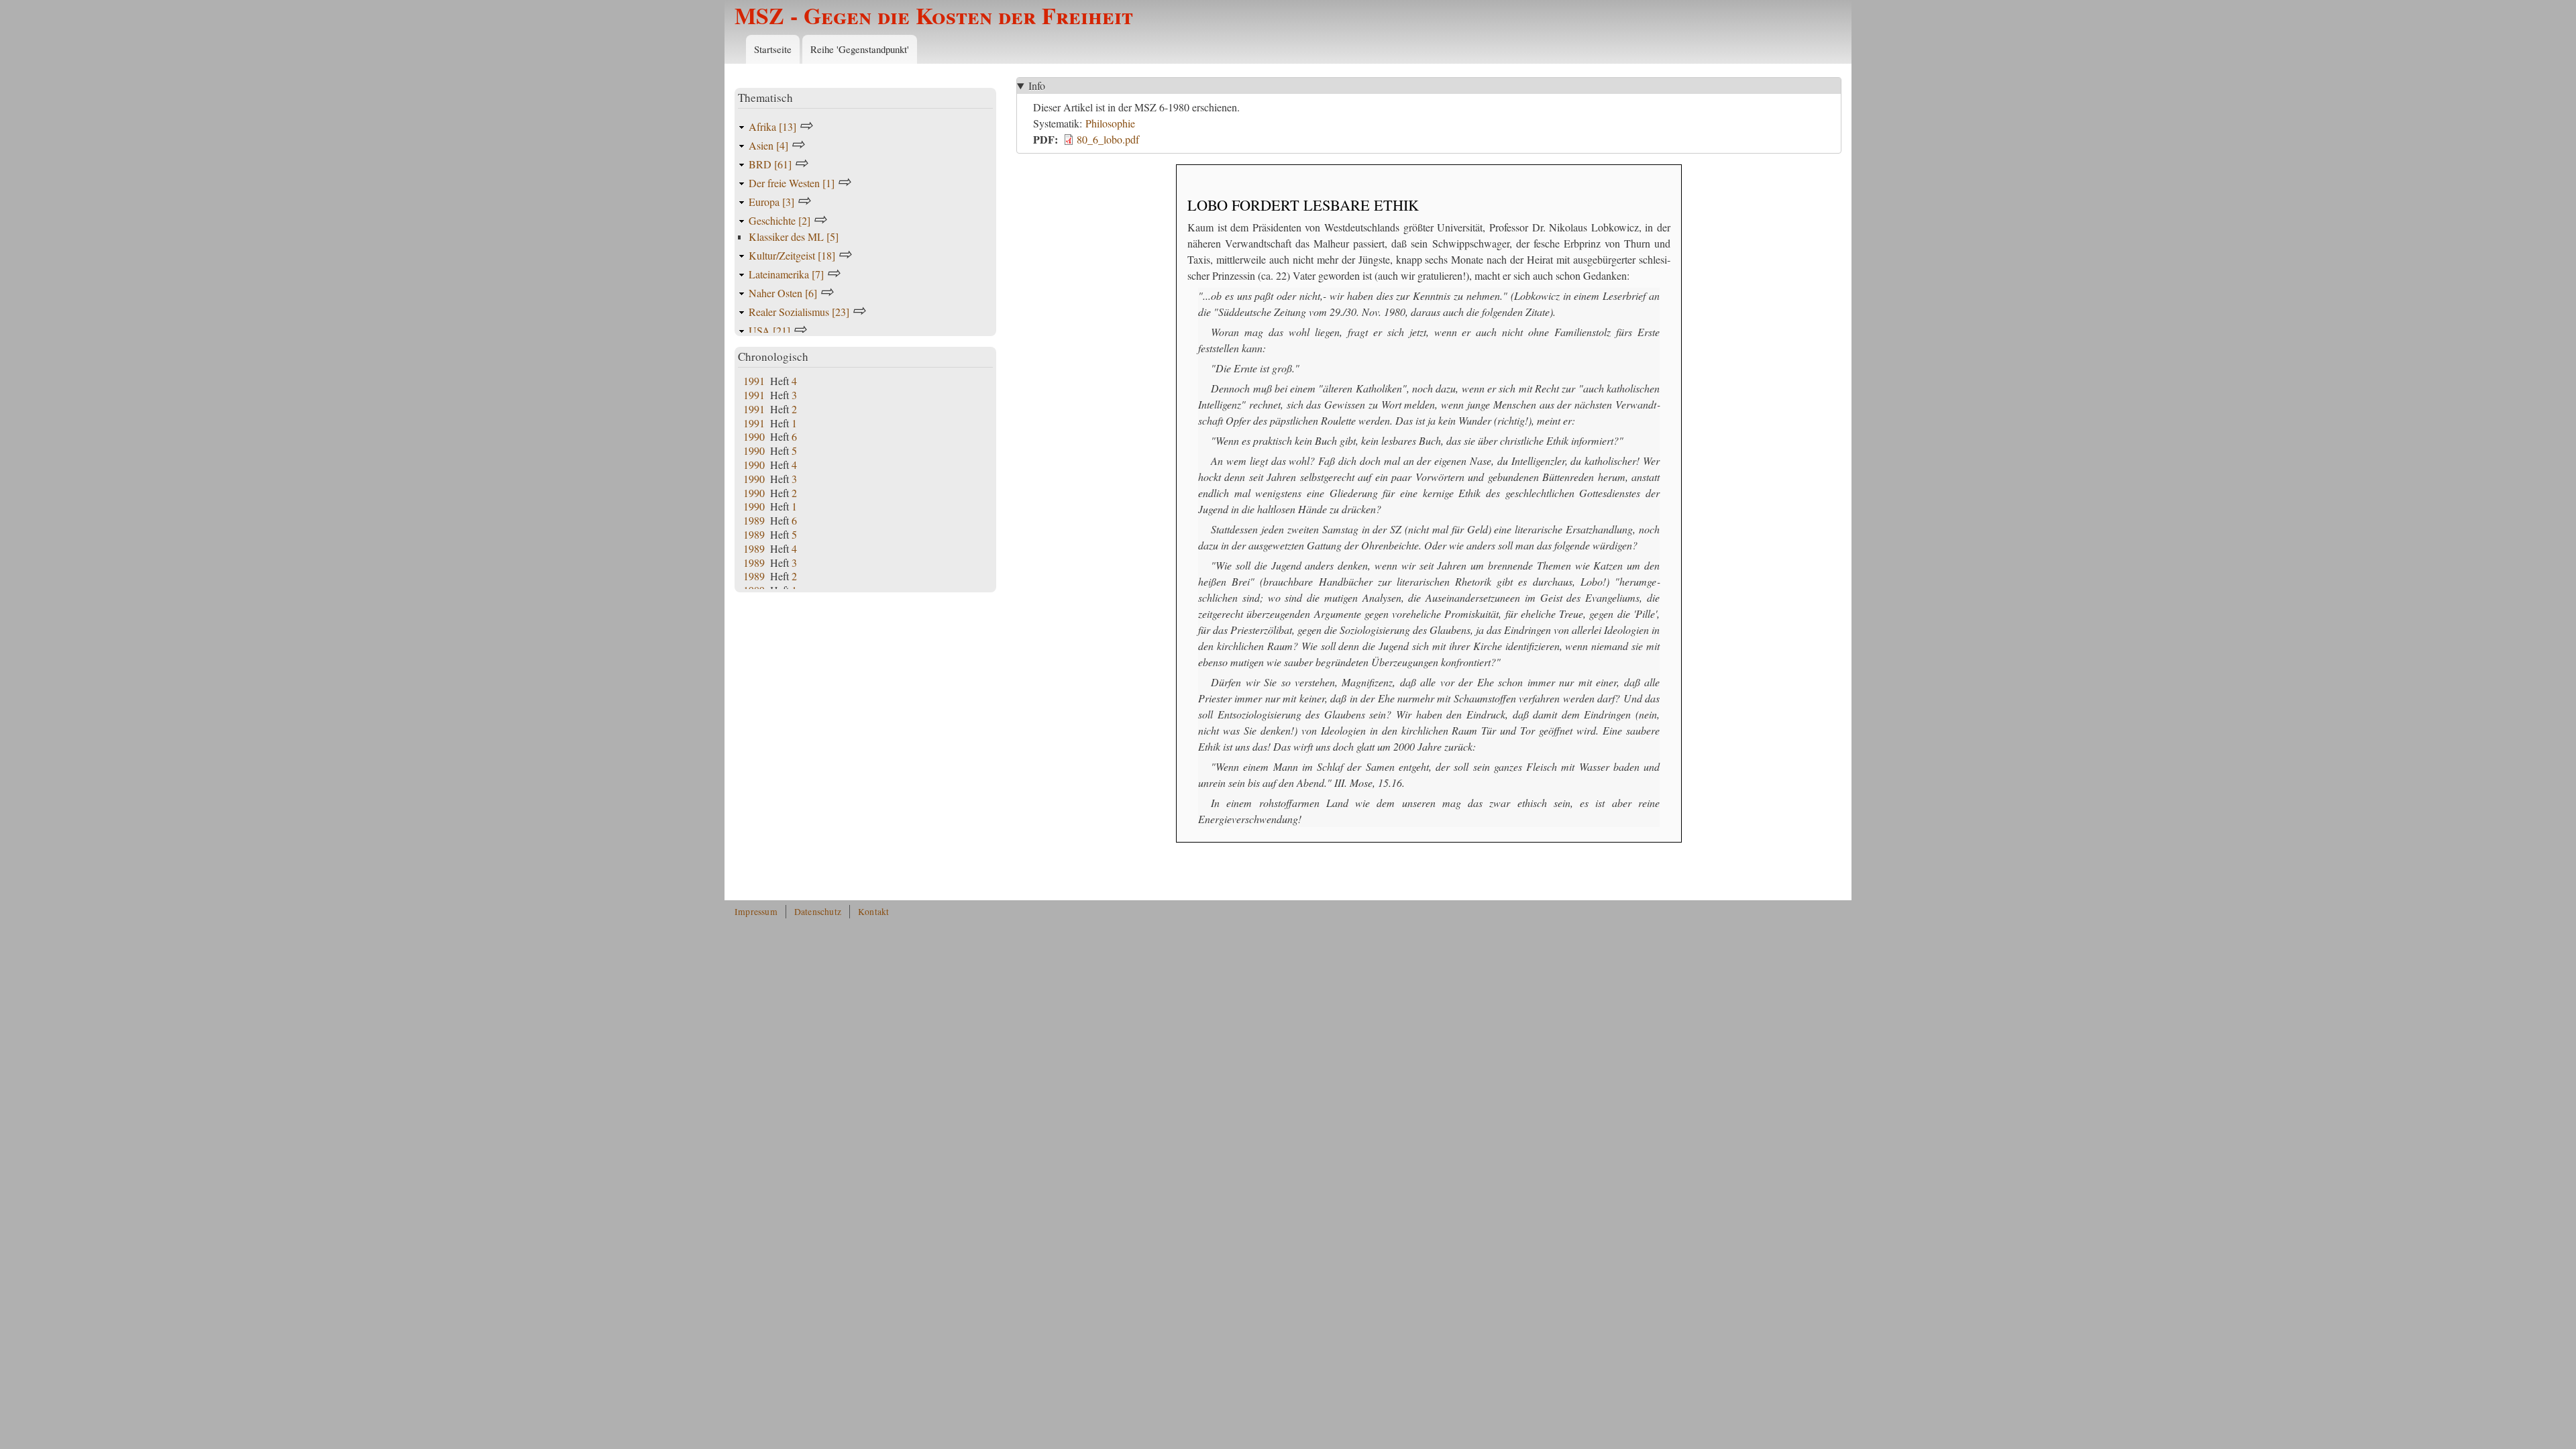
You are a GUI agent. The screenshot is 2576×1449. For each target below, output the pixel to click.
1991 (754, 381)
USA (769, 330)
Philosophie (1110, 123)
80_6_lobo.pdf (1108, 139)
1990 (754, 436)
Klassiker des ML (794, 236)
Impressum (756, 912)
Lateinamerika (786, 274)
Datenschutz (818, 912)
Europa (771, 202)
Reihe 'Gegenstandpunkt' (860, 49)
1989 (754, 520)
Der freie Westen (792, 183)
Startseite (773, 49)
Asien (768, 145)
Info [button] (1037, 86)
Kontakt (873, 912)
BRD (770, 164)
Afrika (772, 126)
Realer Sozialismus (799, 312)
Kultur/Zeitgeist (792, 255)
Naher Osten (783, 293)
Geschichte (780, 220)
